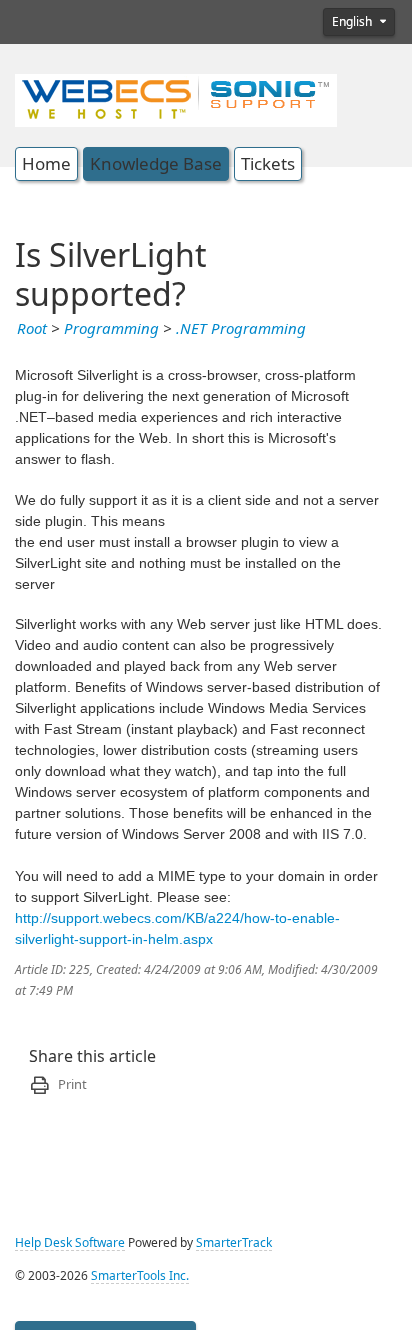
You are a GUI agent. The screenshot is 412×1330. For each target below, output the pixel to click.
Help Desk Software (70, 1243)
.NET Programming (241, 329)
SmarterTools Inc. (140, 1276)
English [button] (353, 22)
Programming (111, 329)
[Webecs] (176, 98)
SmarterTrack (234, 1243)
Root (32, 329)
